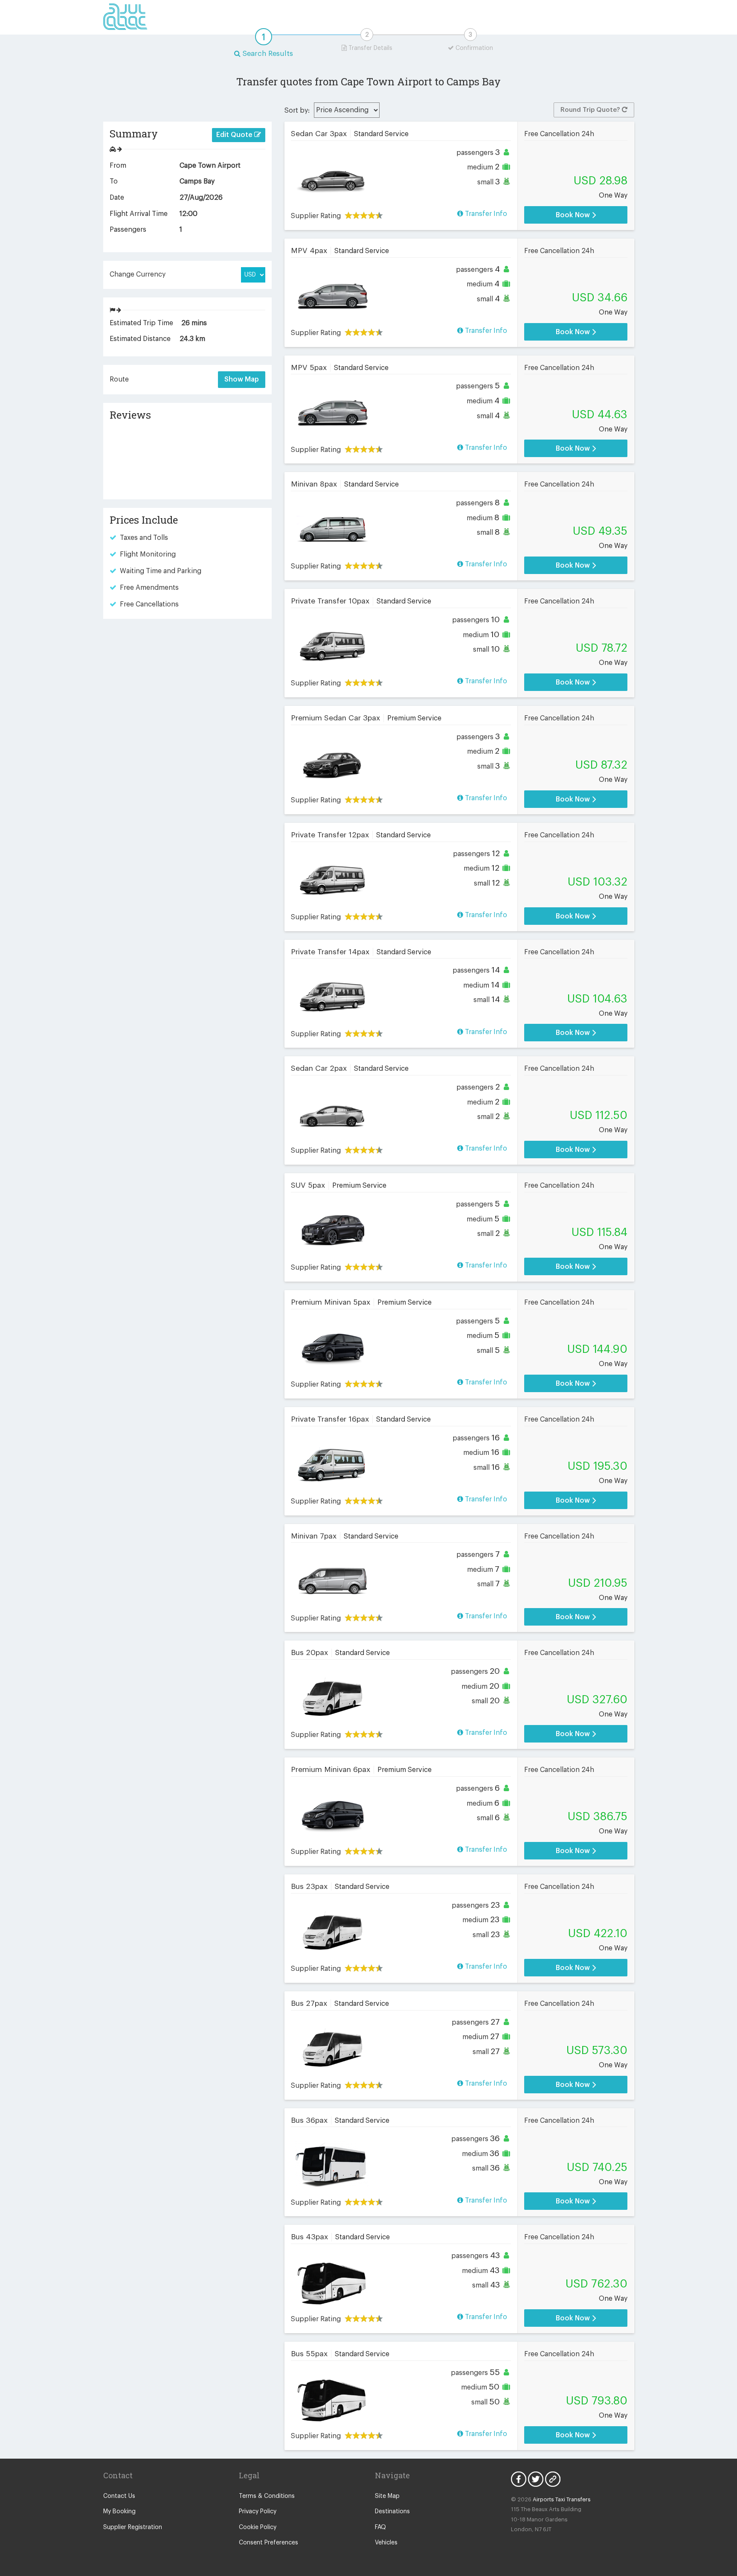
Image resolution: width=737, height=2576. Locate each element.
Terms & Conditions (267, 2496)
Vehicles (386, 2543)
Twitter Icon (536, 2479)
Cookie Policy (258, 2527)
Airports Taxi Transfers (562, 2499)
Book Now (574, 215)
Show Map (242, 379)
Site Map (387, 2496)
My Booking (119, 2512)
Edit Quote (235, 135)
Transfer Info (485, 214)
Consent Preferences (268, 2543)
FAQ (380, 2527)
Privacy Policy (258, 2512)
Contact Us (119, 2496)
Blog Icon (553, 2479)
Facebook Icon (519, 2479)
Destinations (392, 2512)
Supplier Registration (133, 2527)
